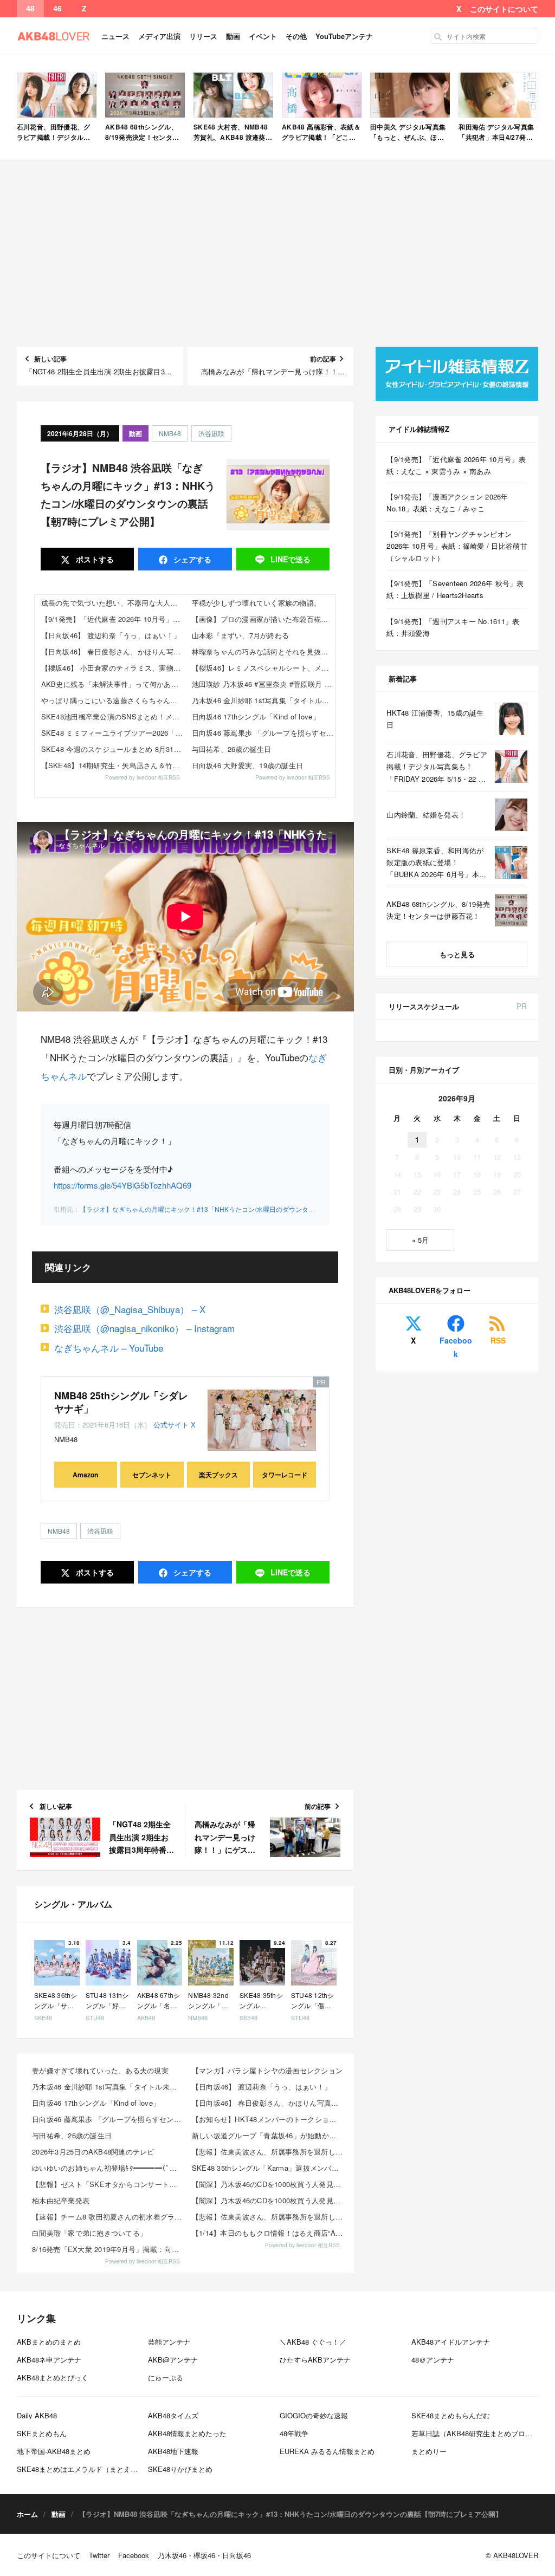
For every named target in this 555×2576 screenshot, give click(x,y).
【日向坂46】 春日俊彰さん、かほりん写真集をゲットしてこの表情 (113, 651)
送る (291, 559)
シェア (191, 559)
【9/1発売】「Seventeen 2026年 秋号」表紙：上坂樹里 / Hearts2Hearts (455, 589)
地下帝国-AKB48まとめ (54, 2451)
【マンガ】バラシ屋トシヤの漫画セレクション (267, 2070)
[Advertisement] (278, 254)
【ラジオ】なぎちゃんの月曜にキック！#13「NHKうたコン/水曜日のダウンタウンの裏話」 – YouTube (230, 1209)
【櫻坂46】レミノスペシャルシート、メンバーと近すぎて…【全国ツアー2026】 (264, 668)
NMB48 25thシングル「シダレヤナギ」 (121, 1402)
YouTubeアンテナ (344, 36)
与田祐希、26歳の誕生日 (232, 749)
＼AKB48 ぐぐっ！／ (313, 2342)
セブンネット (152, 1475)
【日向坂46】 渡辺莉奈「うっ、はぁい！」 (111, 635)
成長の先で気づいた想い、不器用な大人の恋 (113, 603)
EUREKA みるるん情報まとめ (327, 2451)
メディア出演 (159, 36)
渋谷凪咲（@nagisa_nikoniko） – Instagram (144, 1328)
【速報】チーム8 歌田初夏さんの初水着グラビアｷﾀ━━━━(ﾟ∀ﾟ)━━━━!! (109, 2217)
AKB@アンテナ (173, 2360)
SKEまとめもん (42, 2433)
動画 (233, 36)
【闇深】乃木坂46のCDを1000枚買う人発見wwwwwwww (269, 2184)
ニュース (115, 36)
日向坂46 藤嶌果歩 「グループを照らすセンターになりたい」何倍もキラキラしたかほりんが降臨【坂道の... (109, 2119)
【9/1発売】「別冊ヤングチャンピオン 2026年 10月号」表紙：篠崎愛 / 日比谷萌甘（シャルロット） (457, 546)
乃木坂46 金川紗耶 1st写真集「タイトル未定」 (264, 700)
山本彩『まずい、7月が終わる (241, 635)
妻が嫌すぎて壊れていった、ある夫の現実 (100, 2070)
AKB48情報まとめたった (187, 2433)
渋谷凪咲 (211, 433)
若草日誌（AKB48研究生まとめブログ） (475, 2433)
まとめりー (429, 2451)
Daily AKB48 (37, 2415)
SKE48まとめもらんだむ (451, 2415)
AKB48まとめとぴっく (53, 2377)
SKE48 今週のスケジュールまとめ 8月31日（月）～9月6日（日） (113, 749)
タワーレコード (285, 1475)
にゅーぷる (166, 2377)
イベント (263, 36)
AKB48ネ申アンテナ (49, 2360)
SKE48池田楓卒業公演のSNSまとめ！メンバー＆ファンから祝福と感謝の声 (113, 716)
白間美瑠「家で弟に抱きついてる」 (89, 2233)
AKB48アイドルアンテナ (451, 2342)
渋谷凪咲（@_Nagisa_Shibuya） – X (130, 1309)
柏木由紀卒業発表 (61, 2200)
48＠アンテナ (433, 2360)
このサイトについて (504, 9)
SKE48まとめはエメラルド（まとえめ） (81, 2469)
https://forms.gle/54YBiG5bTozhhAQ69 (122, 1185)
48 (30, 9)
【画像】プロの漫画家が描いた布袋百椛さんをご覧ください (264, 619)
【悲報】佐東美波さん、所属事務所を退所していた (269, 2152)
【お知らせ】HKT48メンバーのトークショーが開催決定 (269, 2119)
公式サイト (171, 1425)
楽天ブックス (218, 1475)
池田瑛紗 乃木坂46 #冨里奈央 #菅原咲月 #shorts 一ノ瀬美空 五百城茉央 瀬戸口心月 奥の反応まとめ (264, 684)
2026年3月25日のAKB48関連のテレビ (93, 2152)
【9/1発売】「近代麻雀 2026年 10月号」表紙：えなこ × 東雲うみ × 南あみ (113, 619)
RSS (498, 1340)
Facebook (456, 1347)
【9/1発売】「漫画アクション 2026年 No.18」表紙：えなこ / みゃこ (447, 502)
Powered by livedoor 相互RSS (143, 777)
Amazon (85, 1475)
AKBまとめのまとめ (49, 2342)
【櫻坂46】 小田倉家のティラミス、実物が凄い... (113, 668)
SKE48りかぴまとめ (180, 2469)
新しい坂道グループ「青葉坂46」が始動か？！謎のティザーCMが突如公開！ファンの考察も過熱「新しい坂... (269, 2135)
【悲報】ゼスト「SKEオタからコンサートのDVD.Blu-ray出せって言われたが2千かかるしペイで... (109, 2184)
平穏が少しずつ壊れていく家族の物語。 (257, 603)
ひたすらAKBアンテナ (315, 2360)
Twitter (99, 2555)
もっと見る (457, 954)
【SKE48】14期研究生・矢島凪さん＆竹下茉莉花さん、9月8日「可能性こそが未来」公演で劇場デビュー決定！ (113, 765)
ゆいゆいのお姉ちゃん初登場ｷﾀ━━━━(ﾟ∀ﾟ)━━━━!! (109, 2168)
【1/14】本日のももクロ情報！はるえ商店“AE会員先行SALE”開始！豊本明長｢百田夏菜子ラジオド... (269, 2233)
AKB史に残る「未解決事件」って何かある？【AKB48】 (113, 684)
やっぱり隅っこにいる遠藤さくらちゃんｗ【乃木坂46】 (113, 700)
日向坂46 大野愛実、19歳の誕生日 (248, 765)
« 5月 (420, 1240)
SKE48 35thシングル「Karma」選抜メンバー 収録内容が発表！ (269, 2168)
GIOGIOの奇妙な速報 (314, 2415)
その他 (296, 36)
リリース (203, 36)
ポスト (94, 559)
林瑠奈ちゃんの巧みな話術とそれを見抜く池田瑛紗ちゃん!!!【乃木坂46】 (264, 651)
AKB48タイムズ (173, 2415)
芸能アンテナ (169, 2342)
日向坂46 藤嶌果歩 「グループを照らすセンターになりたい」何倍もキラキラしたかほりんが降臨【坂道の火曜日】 (264, 733)
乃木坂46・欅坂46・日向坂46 (204, 2555)
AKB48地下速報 (173, 2451)
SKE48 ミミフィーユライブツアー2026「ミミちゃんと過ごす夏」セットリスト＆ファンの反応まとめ (113, 733)
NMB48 (170, 433)
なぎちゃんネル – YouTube (109, 1348)
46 (57, 9)
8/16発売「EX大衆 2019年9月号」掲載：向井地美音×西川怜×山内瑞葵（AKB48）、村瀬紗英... (109, 2249)
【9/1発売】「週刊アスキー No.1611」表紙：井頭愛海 (453, 627)
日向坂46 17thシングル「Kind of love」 (256, 716)
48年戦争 (294, 2433)
